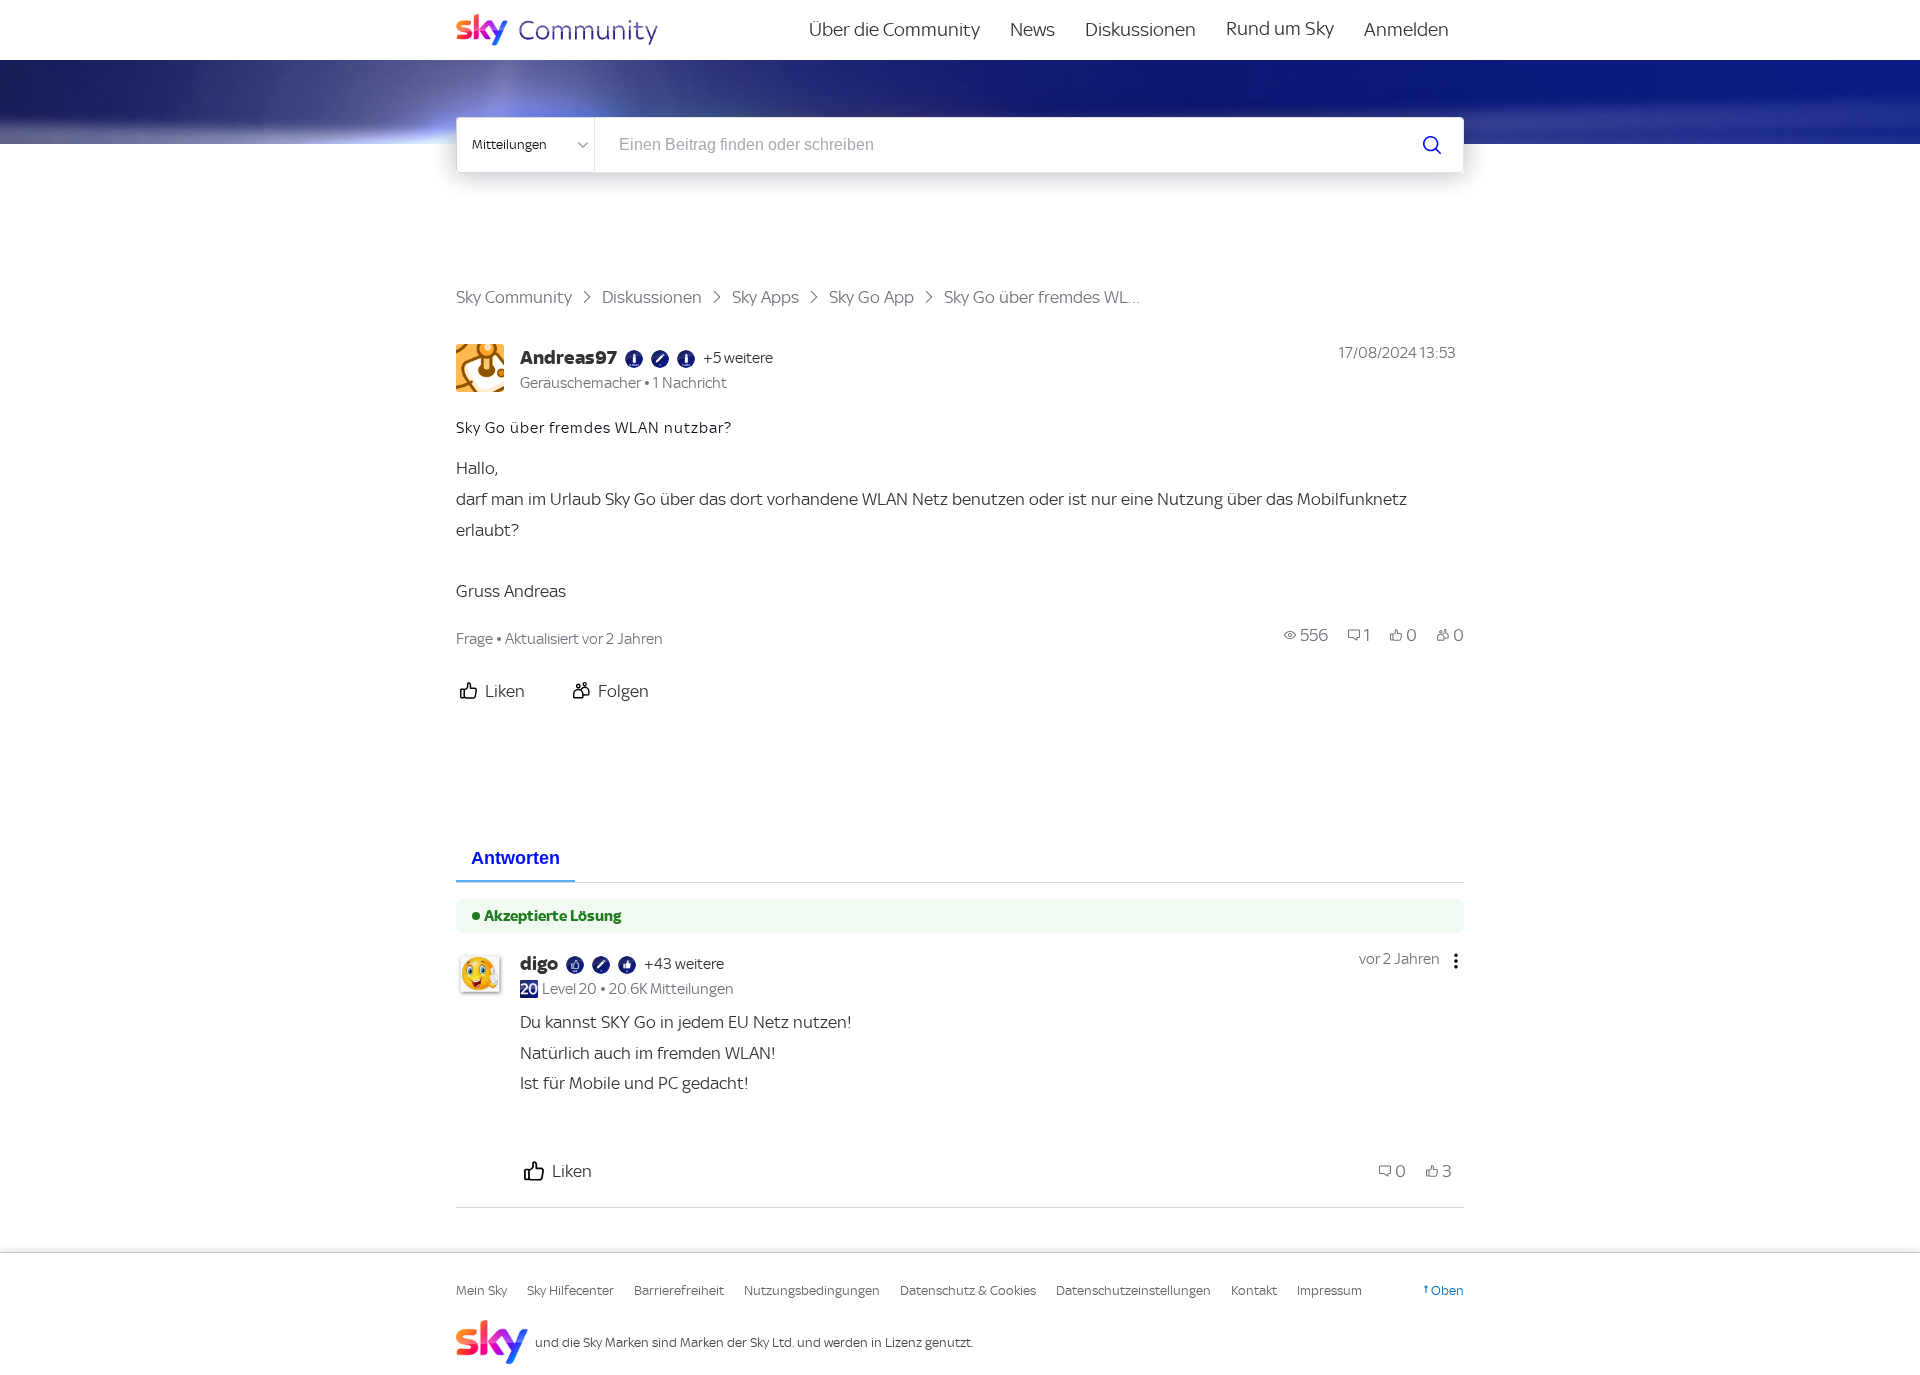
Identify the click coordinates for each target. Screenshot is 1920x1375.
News (1032, 29)
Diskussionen (1140, 29)
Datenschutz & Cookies (968, 1290)
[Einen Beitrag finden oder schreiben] (1432, 145)
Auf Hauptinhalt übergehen (97, 14)
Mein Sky (481, 1290)
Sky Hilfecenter (570, 1290)
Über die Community (894, 29)
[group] (1306, 635)
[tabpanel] (960, 1045)
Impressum (1329, 1290)
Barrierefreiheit (679, 1290)
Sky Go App (871, 297)
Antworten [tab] (515, 858)
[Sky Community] (570, 30)
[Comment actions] (1456, 961)
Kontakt (1254, 1290)
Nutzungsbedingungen (812, 1290)
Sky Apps (765, 297)
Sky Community (514, 297)
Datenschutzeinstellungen (1133, 1290)
